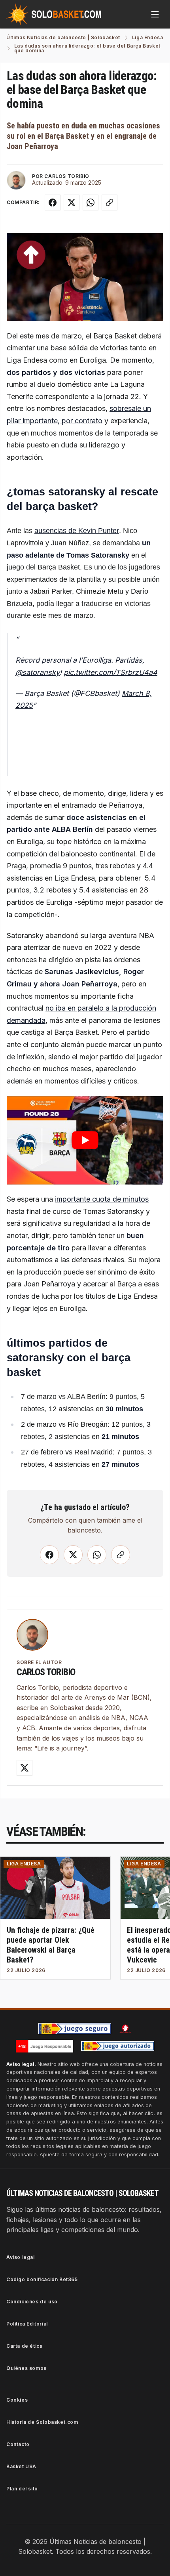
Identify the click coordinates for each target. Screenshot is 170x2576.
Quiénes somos (26, 2368)
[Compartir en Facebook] (53, 203)
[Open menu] (155, 14)
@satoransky (38, 672)
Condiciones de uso (32, 2302)
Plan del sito (22, 2489)
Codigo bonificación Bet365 (42, 2279)
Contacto (18, 2444)
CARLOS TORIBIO (67, 176)
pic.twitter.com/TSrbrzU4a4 (110, 672)
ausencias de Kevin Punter (77, 531)
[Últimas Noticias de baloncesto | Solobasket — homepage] (54, 14)
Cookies (17, 2400)
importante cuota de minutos (102, 1199)
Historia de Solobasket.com (42, 2422)
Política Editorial (27, 2324)
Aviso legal (21, 2257)
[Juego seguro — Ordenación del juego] (75, 2029)
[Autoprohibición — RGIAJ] (125, 2029)
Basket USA (21, 2466)
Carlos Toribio (46, 1672)
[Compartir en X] (72, 203)
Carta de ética (24, 2346)
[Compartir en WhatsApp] (91, 203)
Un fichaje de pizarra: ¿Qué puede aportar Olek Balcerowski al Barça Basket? (51, 1945)
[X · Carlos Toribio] (25, 1768)
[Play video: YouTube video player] (85, 1140)
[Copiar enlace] (110, 203)
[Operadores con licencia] (118, 2046)
